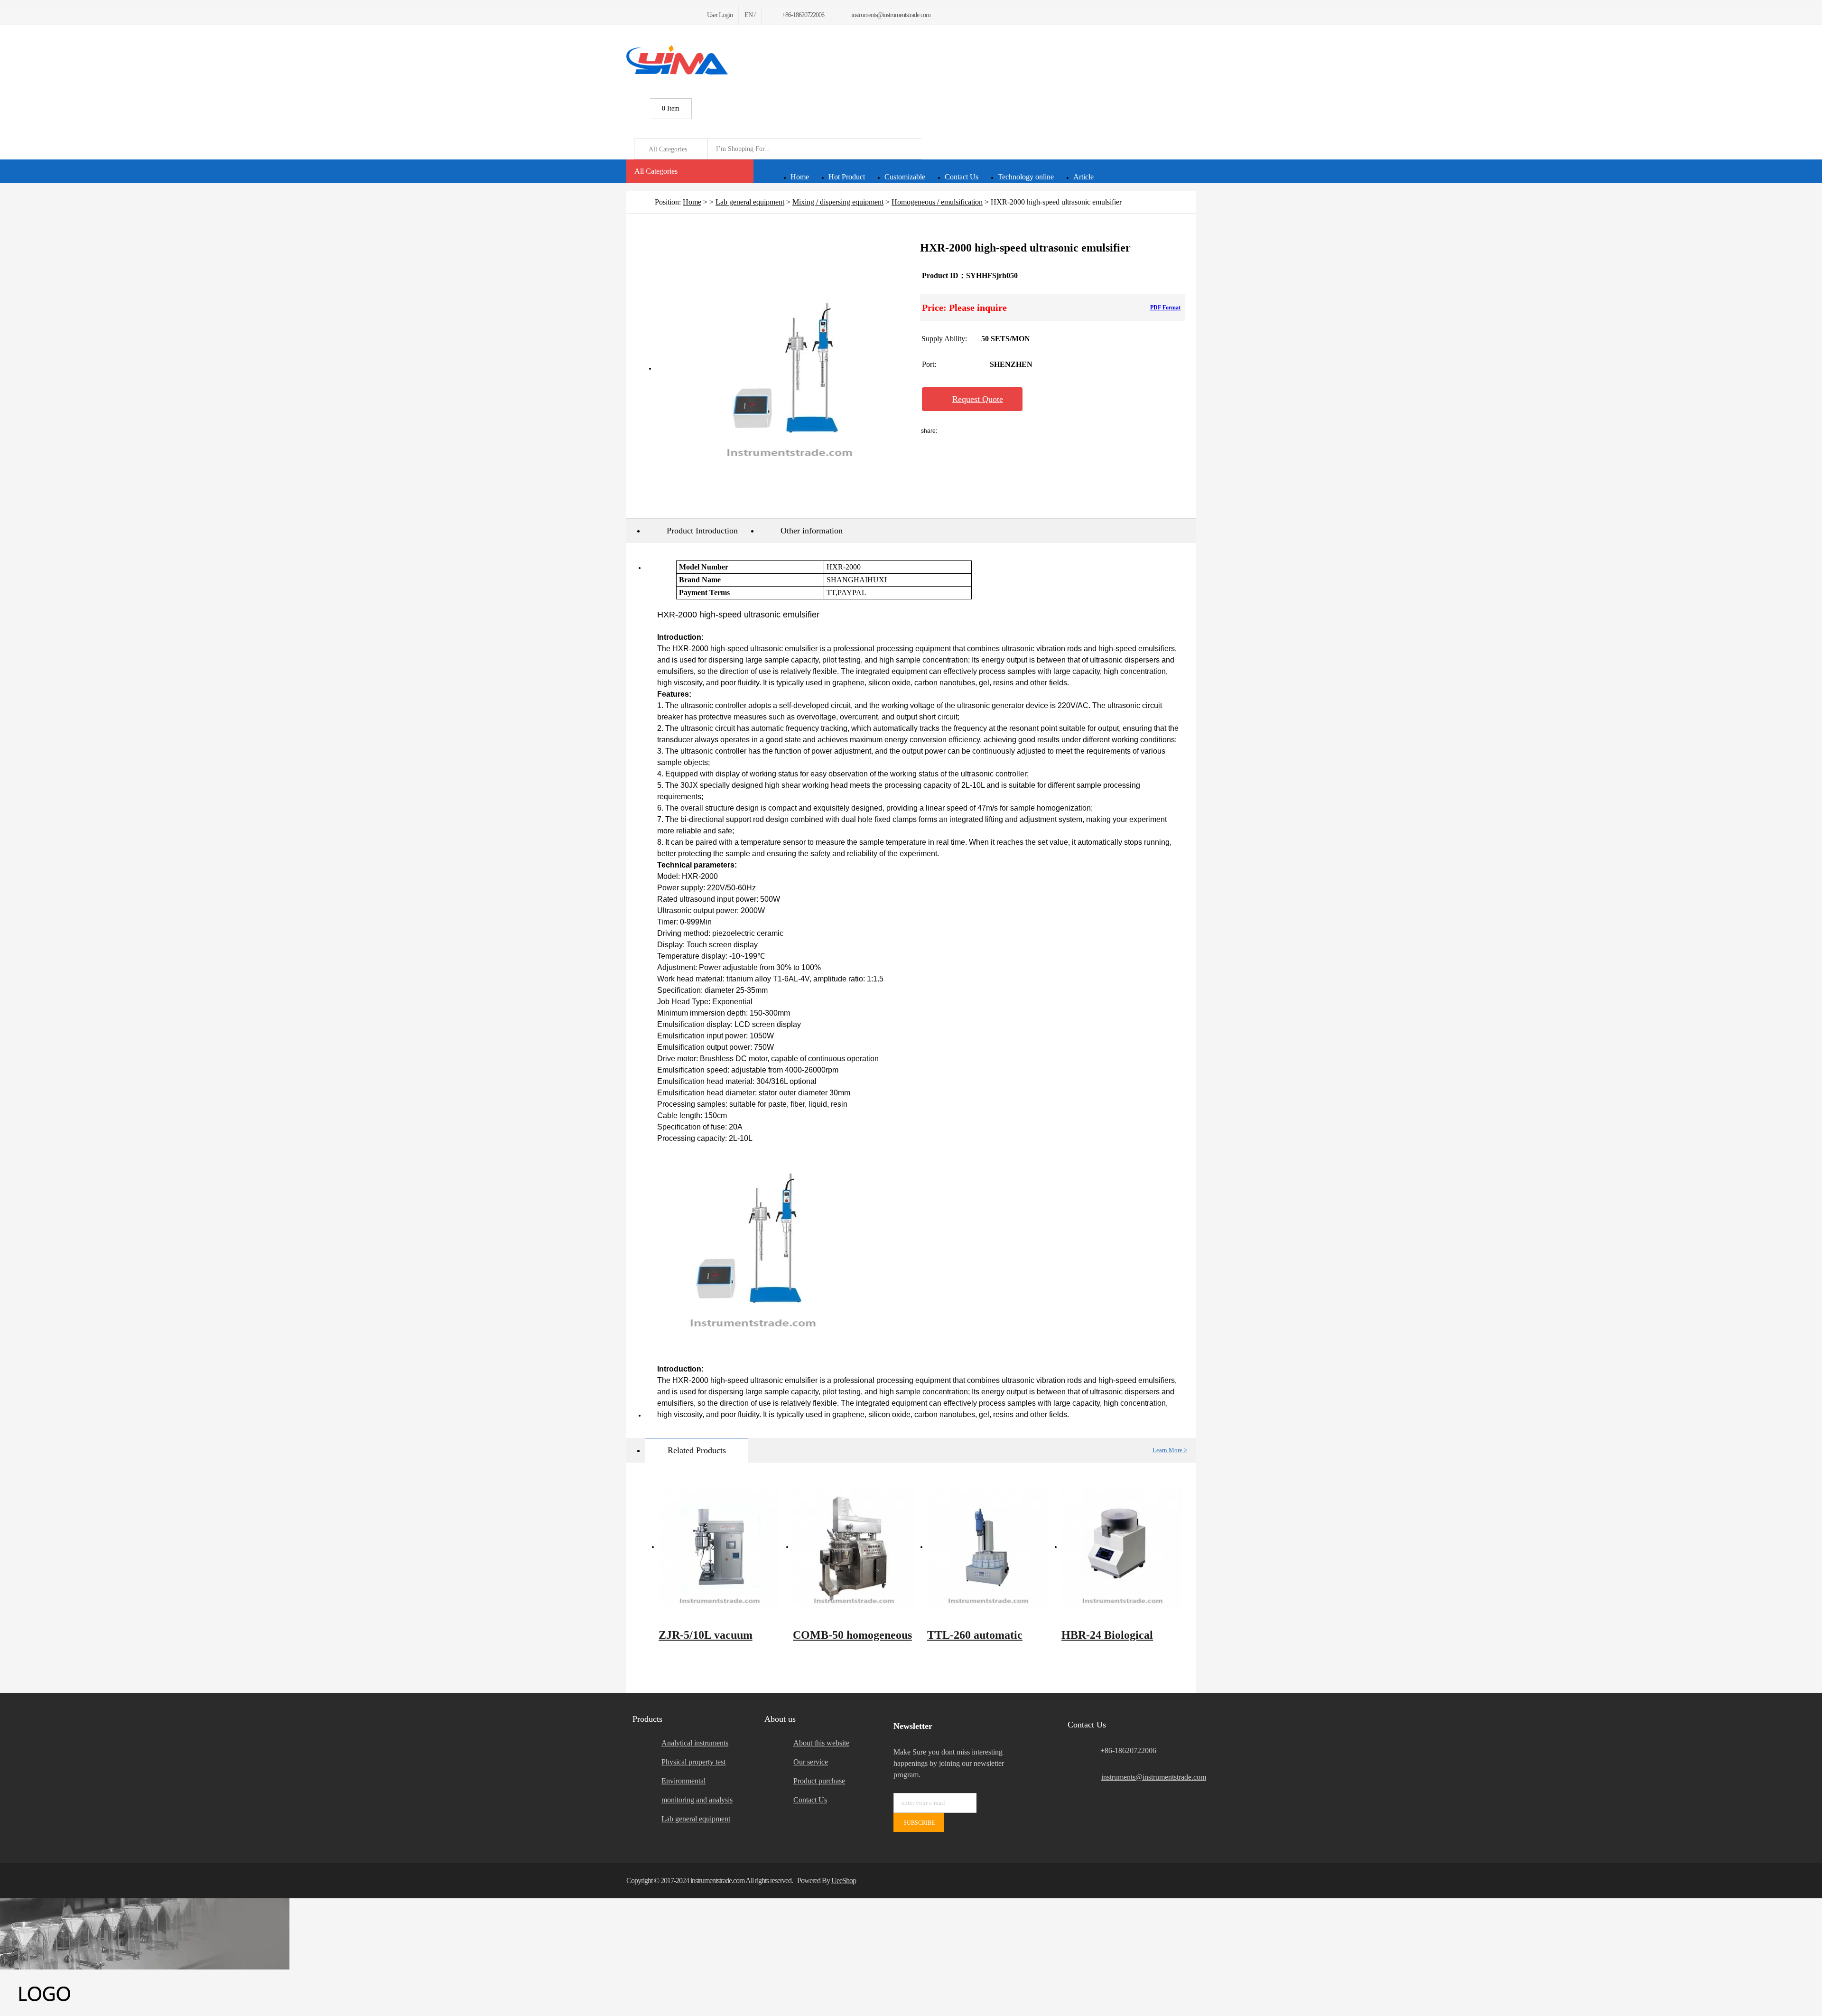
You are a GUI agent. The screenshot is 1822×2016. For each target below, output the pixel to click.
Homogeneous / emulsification (937, 202)
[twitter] (640, 15)
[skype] (1184, 1881)
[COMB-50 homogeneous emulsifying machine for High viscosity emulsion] (853, 1547)
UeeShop (844, 1881)
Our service (811, 1762)
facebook (963, 431)
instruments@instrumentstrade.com (1148, 1777)
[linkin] (686, 15)
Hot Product (847, 177)
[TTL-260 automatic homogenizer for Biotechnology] (988, 1547)
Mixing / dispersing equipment (838, 202)
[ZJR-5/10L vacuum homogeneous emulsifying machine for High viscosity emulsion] (719, 1547)
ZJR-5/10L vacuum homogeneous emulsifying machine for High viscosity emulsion (718, 1640)
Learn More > (1170, 1450)
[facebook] (629, 15)
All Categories (656, 171)
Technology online (1026, 177)
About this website (821, 1743)
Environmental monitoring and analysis (697, 1790)
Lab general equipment (750, 202)
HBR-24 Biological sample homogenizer (1111, 1640)
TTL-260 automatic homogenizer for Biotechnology (975, 1640)
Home (800, 177)
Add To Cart (1081, 399)
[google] (652, 15)
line (988, 431)
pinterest (1064, 431)
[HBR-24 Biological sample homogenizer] (1122, 1547)
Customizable (905, 177)
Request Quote (978, 399)
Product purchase (819, 1781)
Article (1083, 177)
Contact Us (962, 177)
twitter (1013, 431)
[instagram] (674, 15)
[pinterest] (663, 15)
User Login (720, 15)
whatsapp (1039, 431)
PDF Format (1165, 308)
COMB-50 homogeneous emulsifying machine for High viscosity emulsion (852, 1640)
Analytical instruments (695, 1743)
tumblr (1089, 431)
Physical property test (693, 1762)
